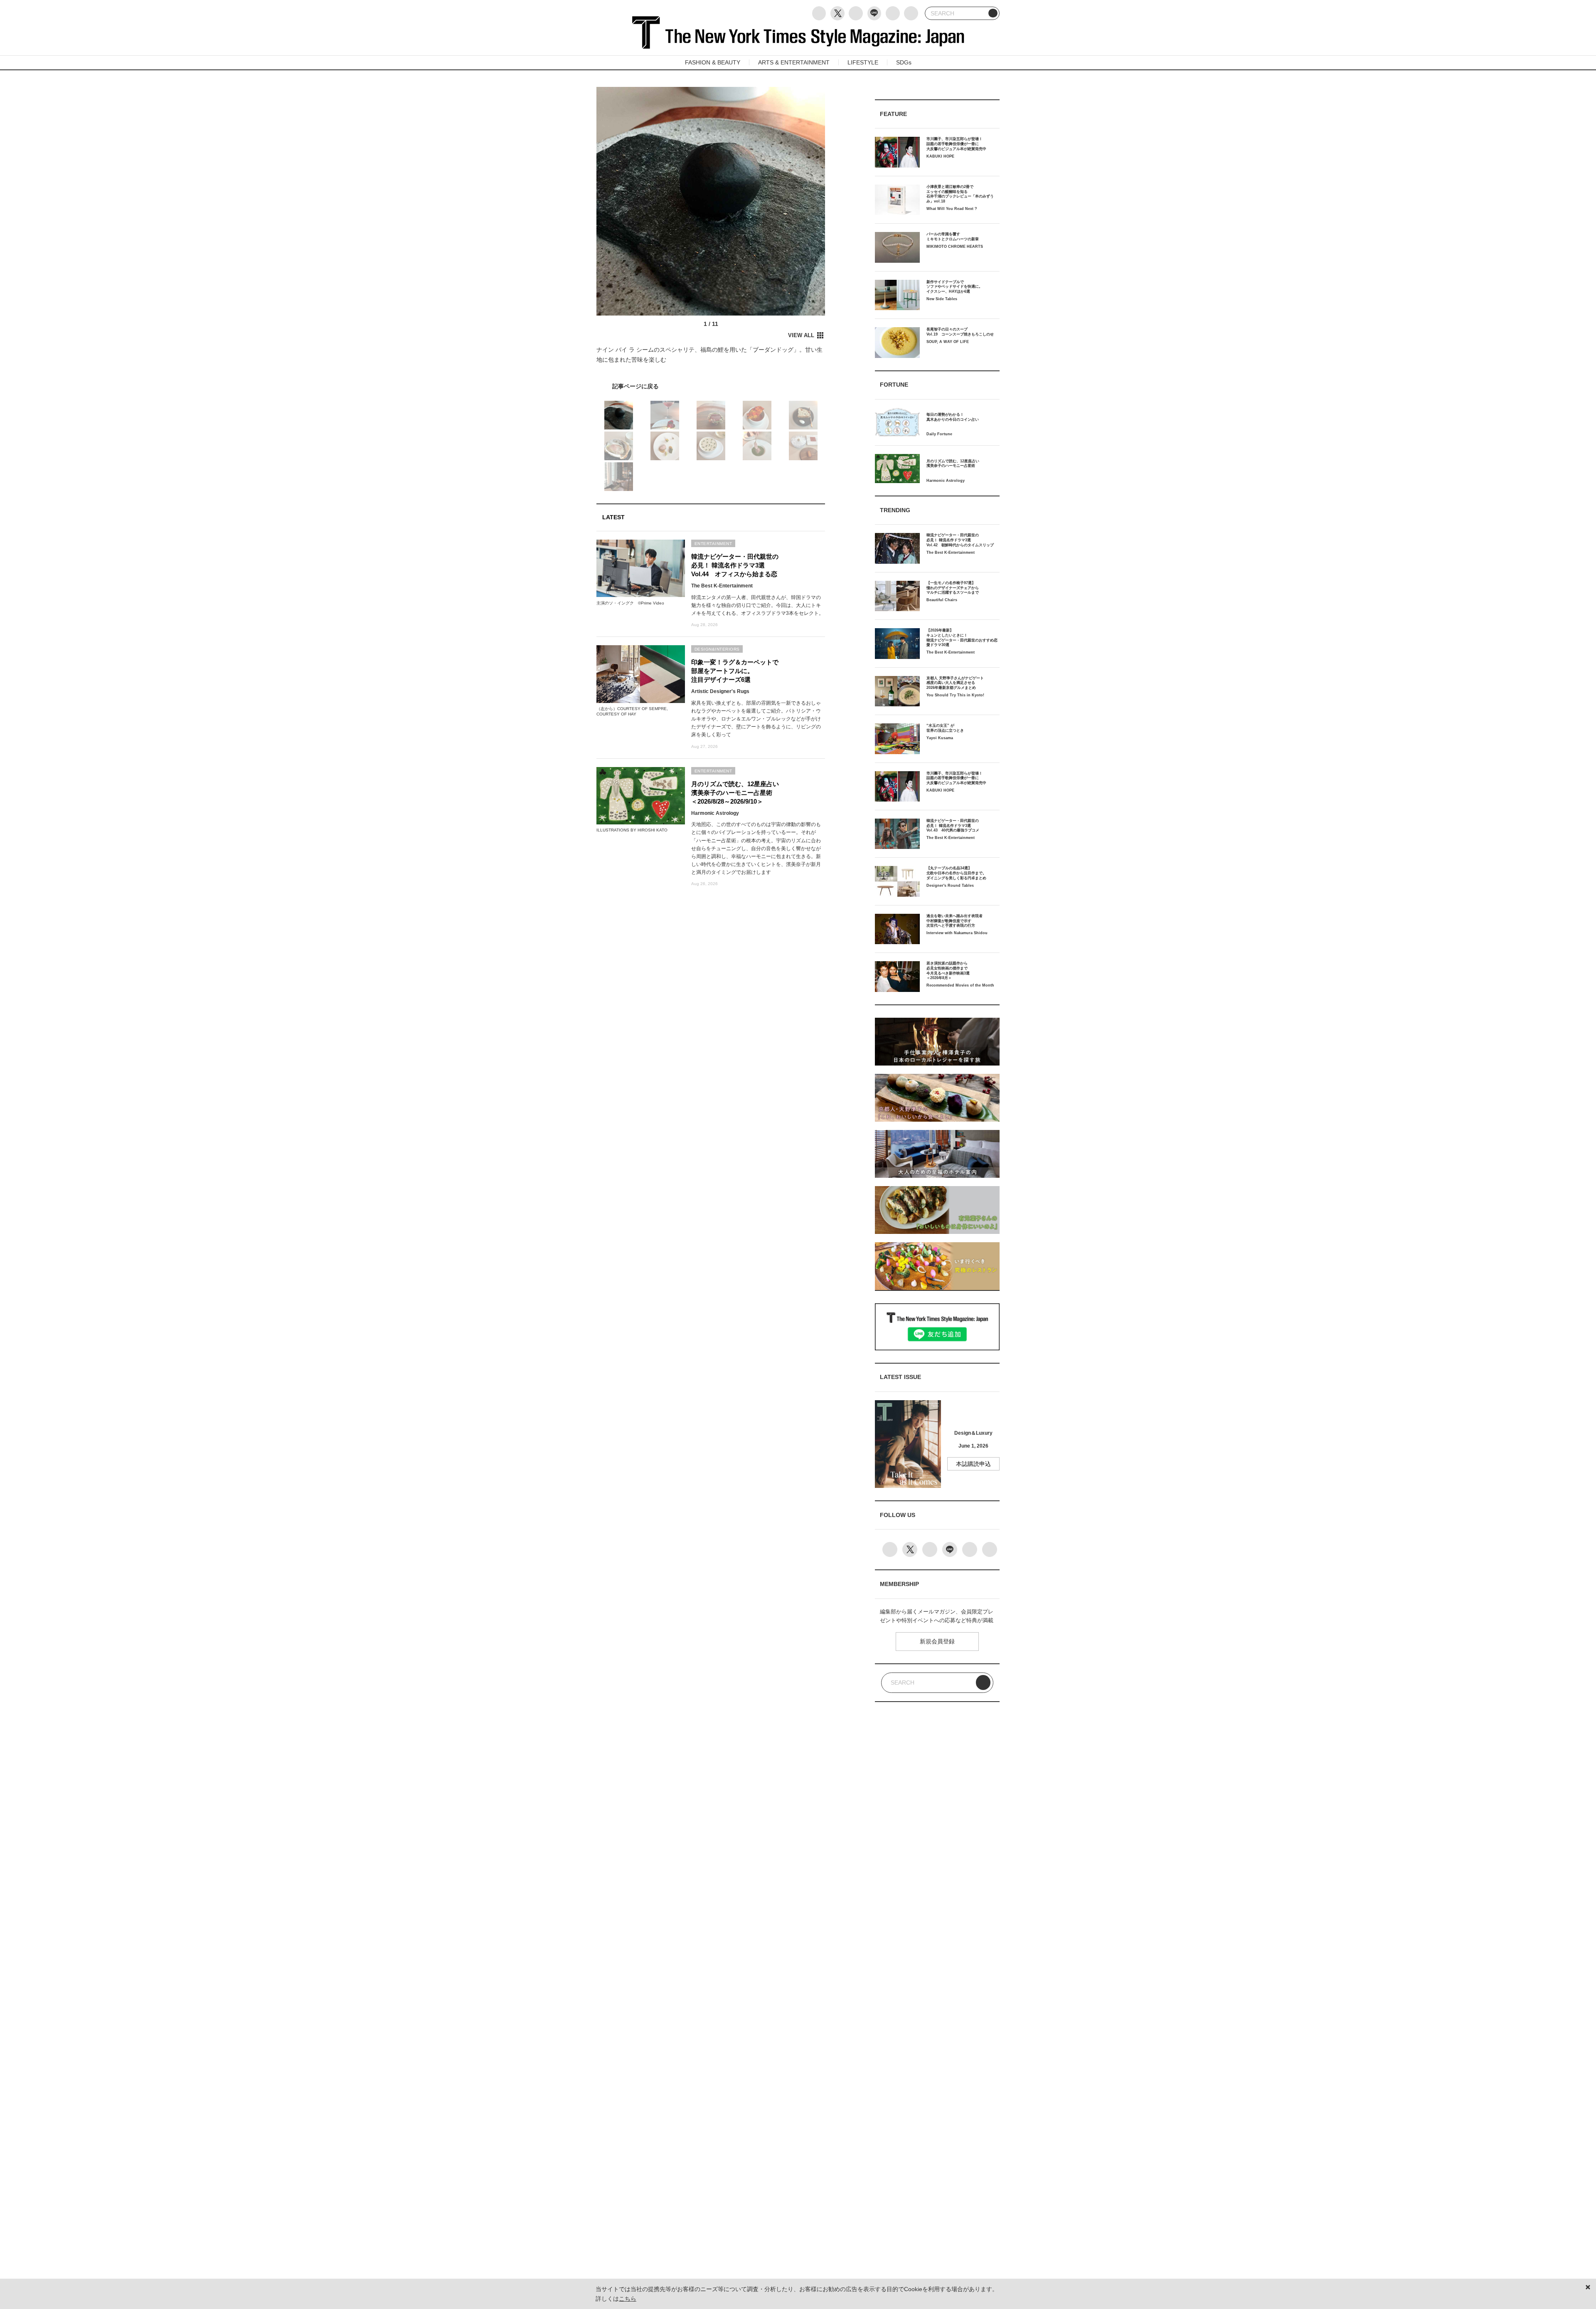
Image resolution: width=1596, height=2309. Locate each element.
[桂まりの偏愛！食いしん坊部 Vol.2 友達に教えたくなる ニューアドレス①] (711, 386)
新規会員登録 (937, 1641)
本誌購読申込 (973, 1464)
